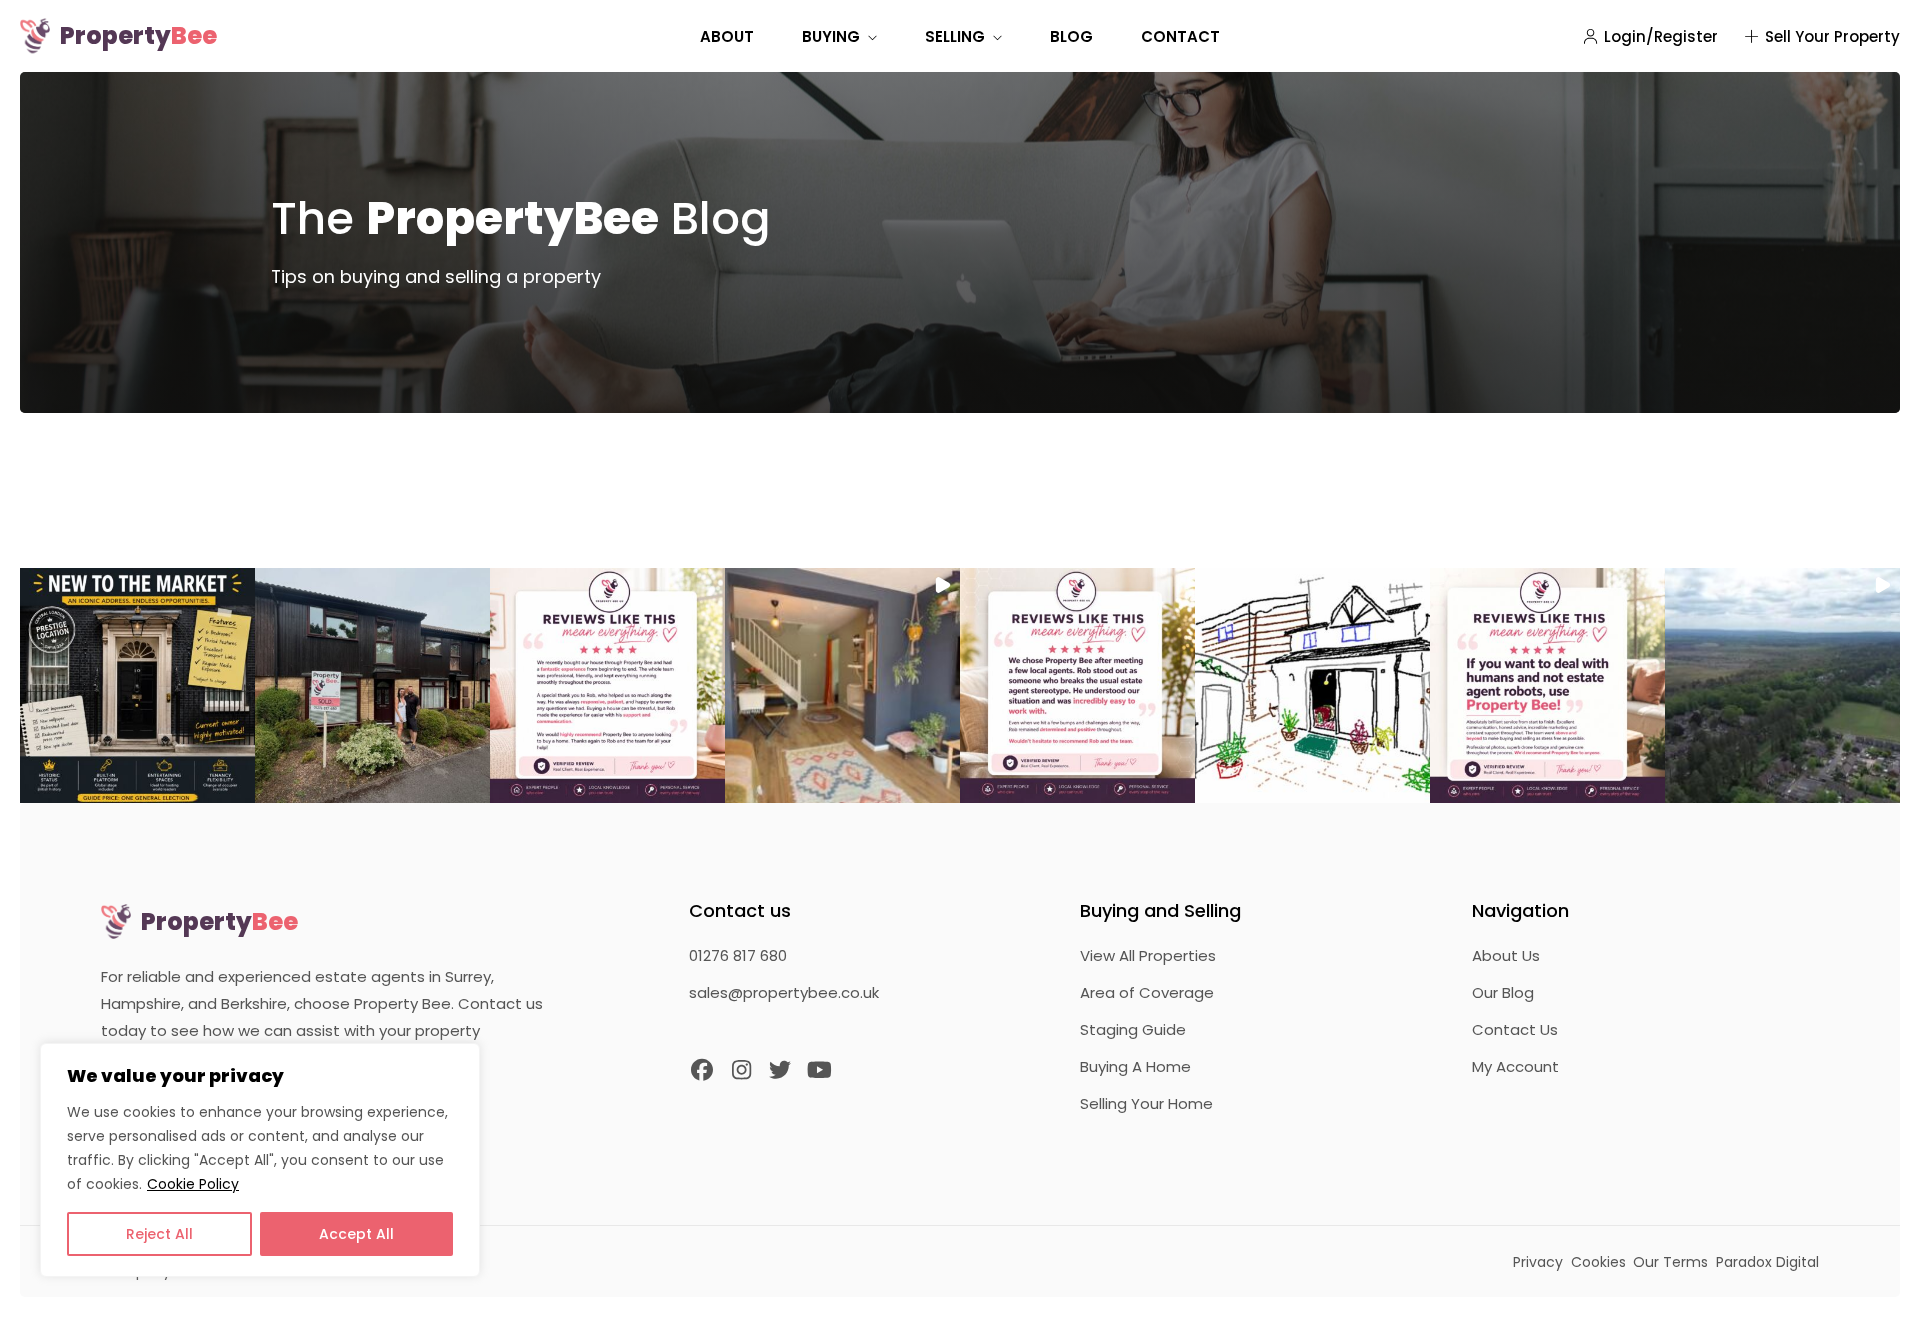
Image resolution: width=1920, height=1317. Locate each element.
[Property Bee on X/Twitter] (781, 1071)
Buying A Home (1135, 1066)
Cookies (1598, 1262)
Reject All (159, 1234)
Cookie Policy (193, 1184)
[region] (260, 1160)
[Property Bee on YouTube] (820, 1071)
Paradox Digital (1767, 1262)
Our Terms (1670, 1262)
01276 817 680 (738, 955)
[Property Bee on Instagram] (742, 1071)
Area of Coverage (1147, 992)
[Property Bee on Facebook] (703, 1071)
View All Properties (1148, 955)
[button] (137, 685)
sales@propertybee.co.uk (784, 992)
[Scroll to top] (1882, 1279)
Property (138, 35)
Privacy (1538, 1262)
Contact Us (1515, 1029)
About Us (1506, 955)
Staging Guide (1133, 1029)
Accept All (356, 1234)
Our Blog (1503, 992)
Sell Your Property (1832, 36)
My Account (1515, 1066)
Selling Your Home (1146, 1103)
